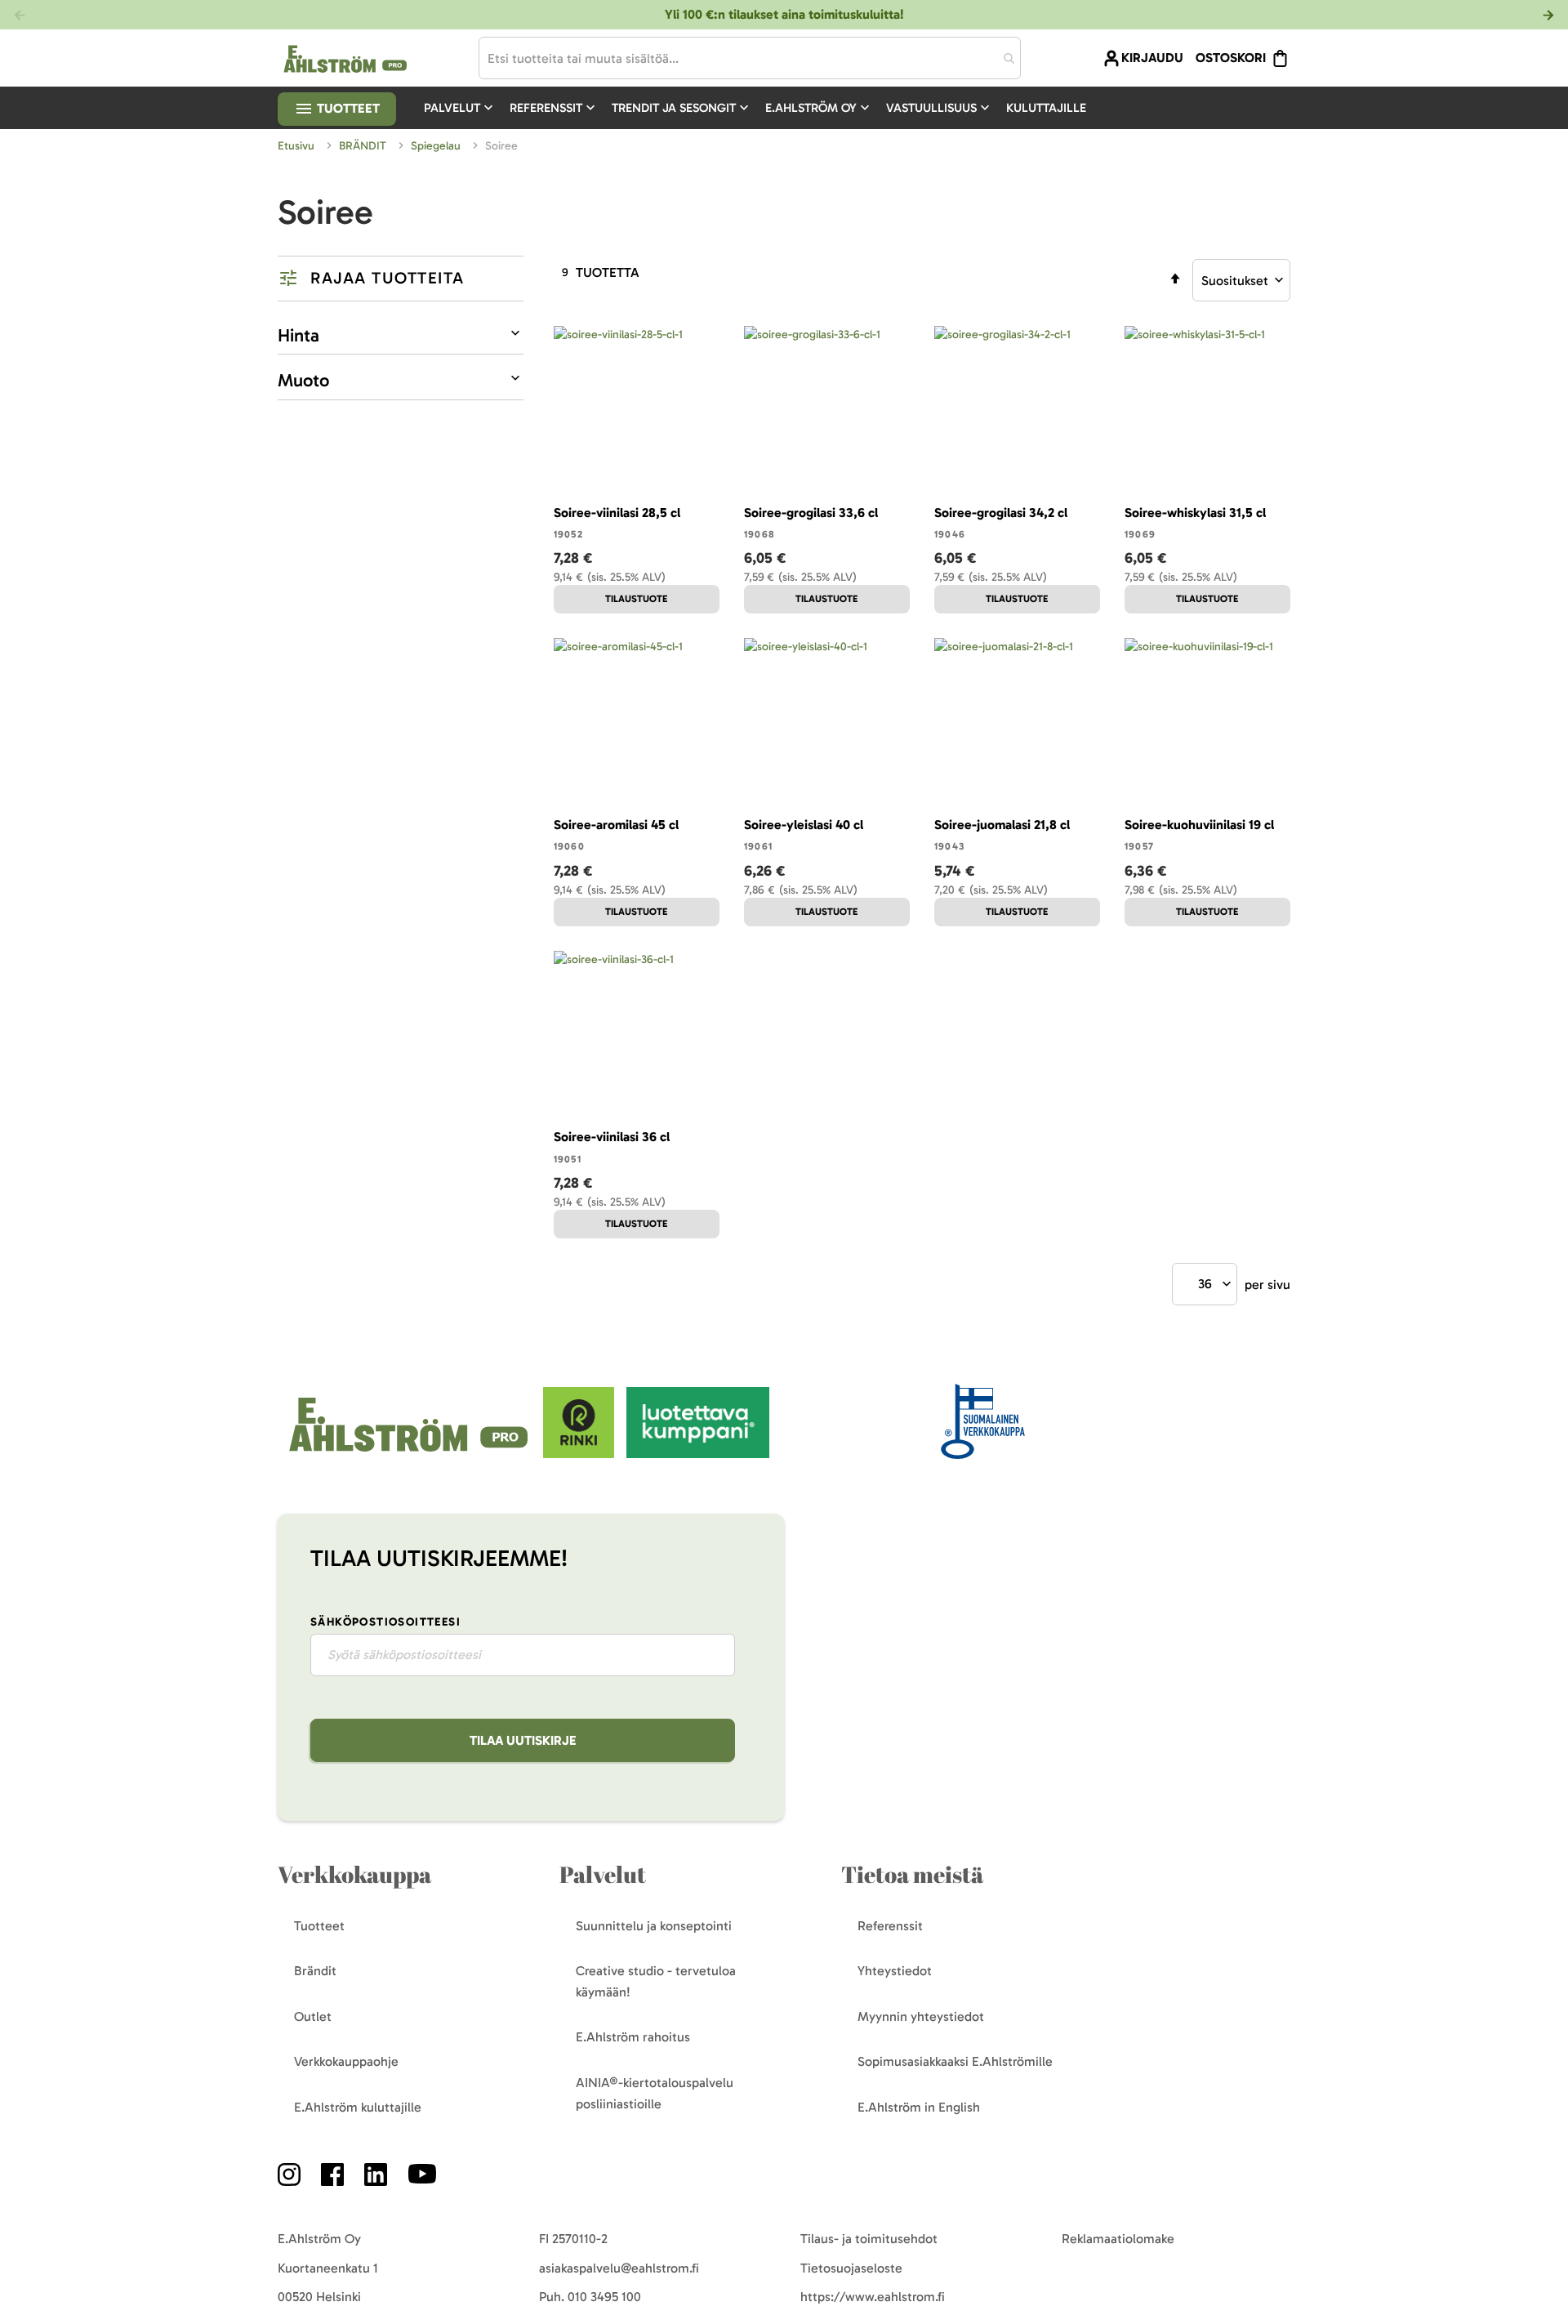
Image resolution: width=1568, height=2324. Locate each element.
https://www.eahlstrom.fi (873, 2297)
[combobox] (750, 58)
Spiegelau (437, 146)
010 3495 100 (604, 2297)
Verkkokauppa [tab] (354, 1874)
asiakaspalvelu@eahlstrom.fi (619, 2268)
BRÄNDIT (364, 146)
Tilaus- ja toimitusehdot (869, 2239)
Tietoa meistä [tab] (912, 1874)
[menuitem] (460, 108)
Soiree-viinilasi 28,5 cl (617, 513)
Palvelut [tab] (603, 1874)
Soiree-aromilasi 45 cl (616, 825)
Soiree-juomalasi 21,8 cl (1002, 825)
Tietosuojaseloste (851, 2268)
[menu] (762, 108)
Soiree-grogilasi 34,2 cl (1001, 513)
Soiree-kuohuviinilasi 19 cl (1199, 825)
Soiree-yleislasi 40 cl (804, 825)
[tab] (401, 279)
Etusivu (298, 146)
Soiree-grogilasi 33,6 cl (811, 513)
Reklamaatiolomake (1118, 2239)
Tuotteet (347, 108)
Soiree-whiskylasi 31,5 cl (1195, 513)
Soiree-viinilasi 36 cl (612, 1137)
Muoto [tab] (303, 380)
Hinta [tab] (298, 335)
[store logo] (410, 1454)
